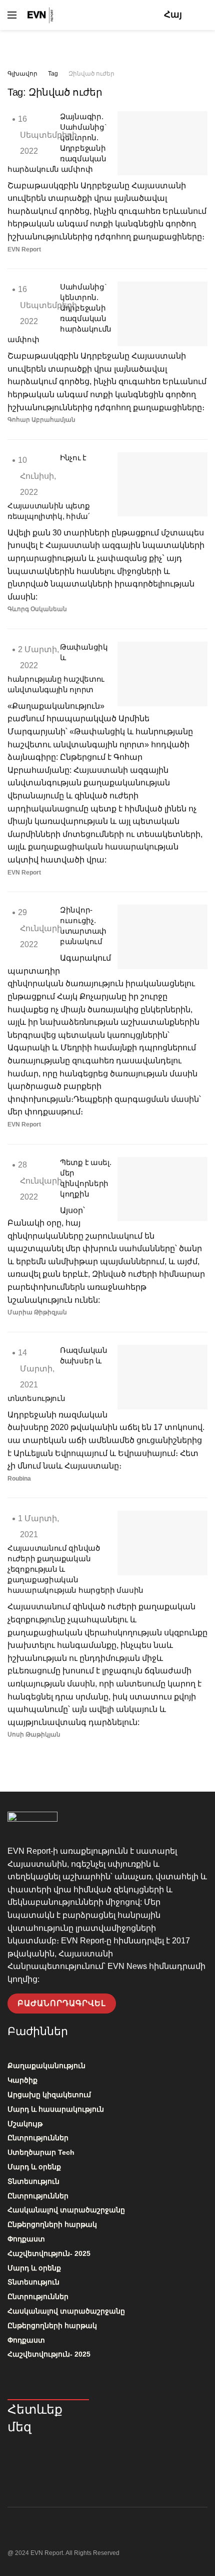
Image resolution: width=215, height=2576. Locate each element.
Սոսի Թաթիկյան (34, 1735)
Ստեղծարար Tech (41, 2152)
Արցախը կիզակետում (49, 2095)
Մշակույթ (25, 2124)
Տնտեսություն (33, 2181)
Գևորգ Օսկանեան (37, 609)
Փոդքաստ (26, 2239)
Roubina (19, 1479)
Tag (53, 74)
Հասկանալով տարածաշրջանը (66, 2210)
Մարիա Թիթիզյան (37, 1312)
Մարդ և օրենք (34, 2167)
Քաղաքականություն (46, 2066)
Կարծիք (22, 2080)
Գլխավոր (22, 74)
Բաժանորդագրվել (62, 2003)
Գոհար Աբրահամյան (41, 420)
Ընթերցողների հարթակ (52, 2224)
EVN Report (24, 249)
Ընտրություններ (38, 2138)
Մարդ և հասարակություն (56, 2109)
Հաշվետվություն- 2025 (49, 2253)
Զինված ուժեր (91, 74)
